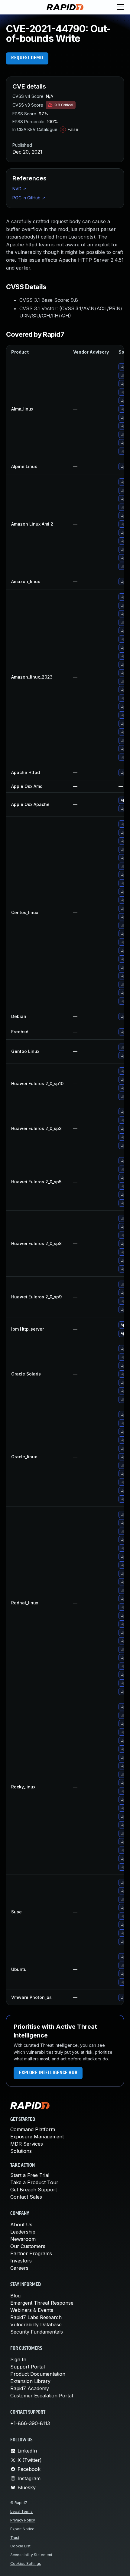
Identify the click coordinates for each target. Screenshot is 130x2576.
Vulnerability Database (36, 2325)
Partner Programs (31, 2253)
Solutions (21, 2151)
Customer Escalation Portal (42, 2396)
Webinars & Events (32, 2310)
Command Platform (33, 2129)
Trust (15, 2538)
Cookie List (20, 2546)
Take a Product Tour (34, 2182)
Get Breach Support (34, 2190)
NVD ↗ (19, 189)
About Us (21, 2225)
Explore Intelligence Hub (48, 2073)
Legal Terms (21, 2511)
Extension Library (30, 2381)
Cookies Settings (26, 2564)
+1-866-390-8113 (30, 2423)
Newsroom (23, 2239)
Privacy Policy (23, 2520)
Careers (19, 2268)
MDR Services (27, 2144)
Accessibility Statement (31, 2555)
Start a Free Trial (30, 2175)
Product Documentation (38, 2374)
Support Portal (28, 2367)
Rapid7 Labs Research (36, 2317)
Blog (15, 2296)
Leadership (23, 2232)
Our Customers (28, 2246)
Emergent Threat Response (42, 2303)
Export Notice (22, 2529)
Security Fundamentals (37, 2332)
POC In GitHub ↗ (29, 198)
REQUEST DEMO (27, 58)
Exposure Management (37, 2137)
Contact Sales (26, 2197)
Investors (21, 2261)
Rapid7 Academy (30, 2388)
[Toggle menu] (120, 7)
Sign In (18, 2359)
